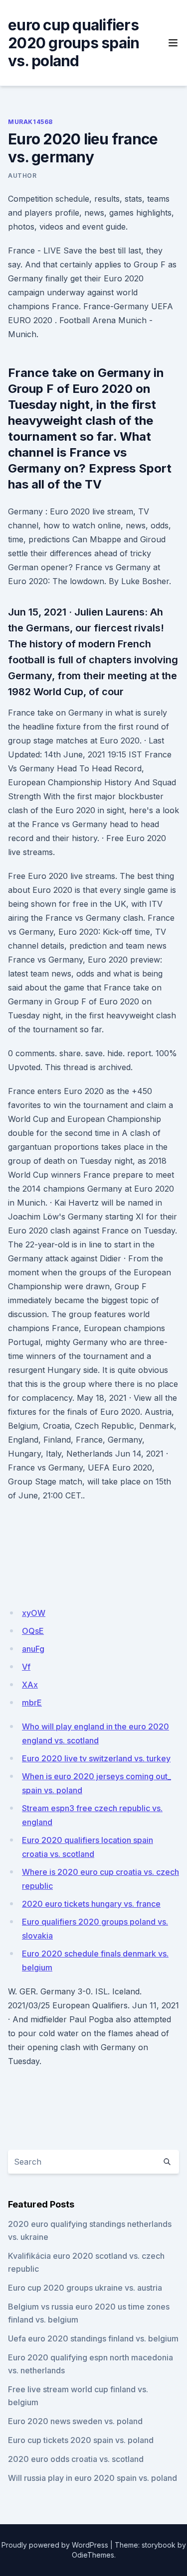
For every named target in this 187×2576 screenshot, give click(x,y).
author (22, 176)
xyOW (34, 1613)
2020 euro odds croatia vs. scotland (76, 2459)
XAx (30, 1685)
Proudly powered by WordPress (55, 2545)
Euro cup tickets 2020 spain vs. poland (81, 2440)
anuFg (33, 1649)
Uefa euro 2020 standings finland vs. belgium (93, 2338)
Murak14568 (30, 122)
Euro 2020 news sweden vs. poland (75, 2421)
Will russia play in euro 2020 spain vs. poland (93, 2478)
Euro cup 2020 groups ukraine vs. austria (85, 2288)
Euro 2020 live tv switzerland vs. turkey (96, 1758)
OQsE (33, 1631)
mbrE (32, 1703)
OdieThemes (93, 2555)
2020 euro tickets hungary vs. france (91, 1904)
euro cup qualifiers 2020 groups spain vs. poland (74, 43)
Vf (26, 1667)
